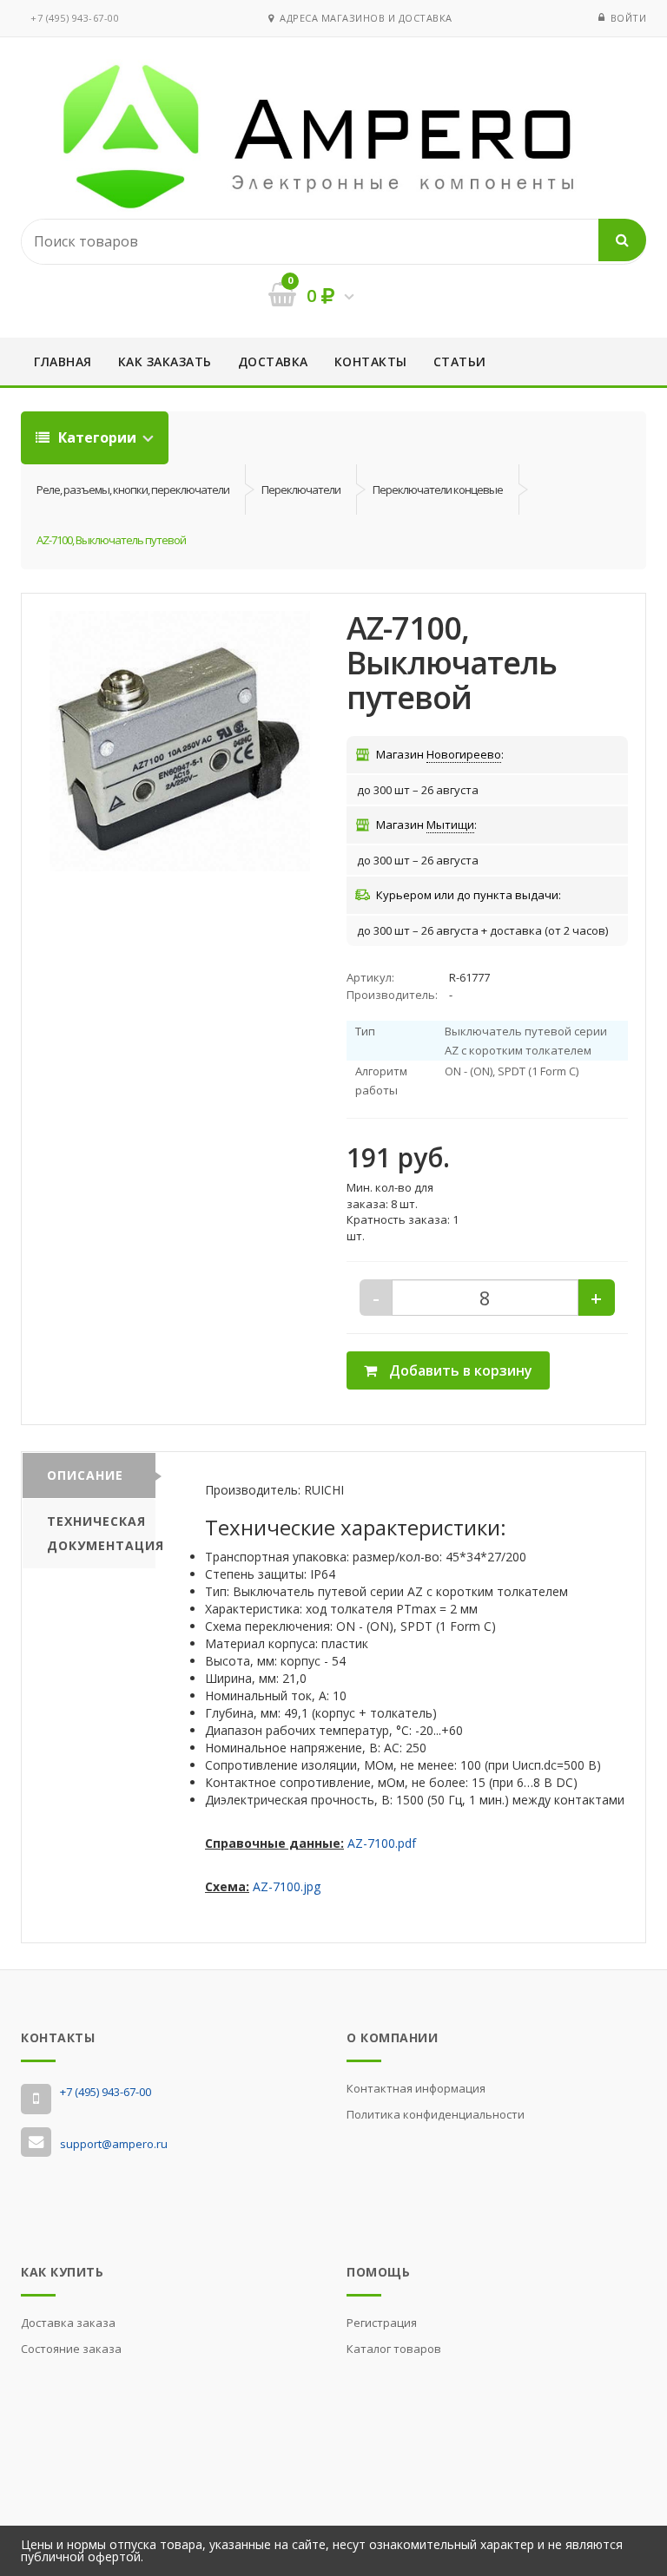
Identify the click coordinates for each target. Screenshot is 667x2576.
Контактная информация (416, 2088)
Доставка (273, 361)
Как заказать (165, 361)
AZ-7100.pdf (382, 1843)
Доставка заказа (68, 2323)
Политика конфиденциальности (436, 2114)
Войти (629, 18)
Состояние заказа (71, 2349)
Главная (63, 361)
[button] (180, 741)
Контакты (371, 361)
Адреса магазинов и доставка (363, 18)
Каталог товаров (394, 2349)
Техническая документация (102, 1533)
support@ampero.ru (114, 2144)
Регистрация (382, 2323)
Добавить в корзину (459, 1370)
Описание (85, 1475)
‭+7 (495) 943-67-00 (75, 18)
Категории (97, 437)
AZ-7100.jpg (287, 1886)
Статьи (460, 361)
